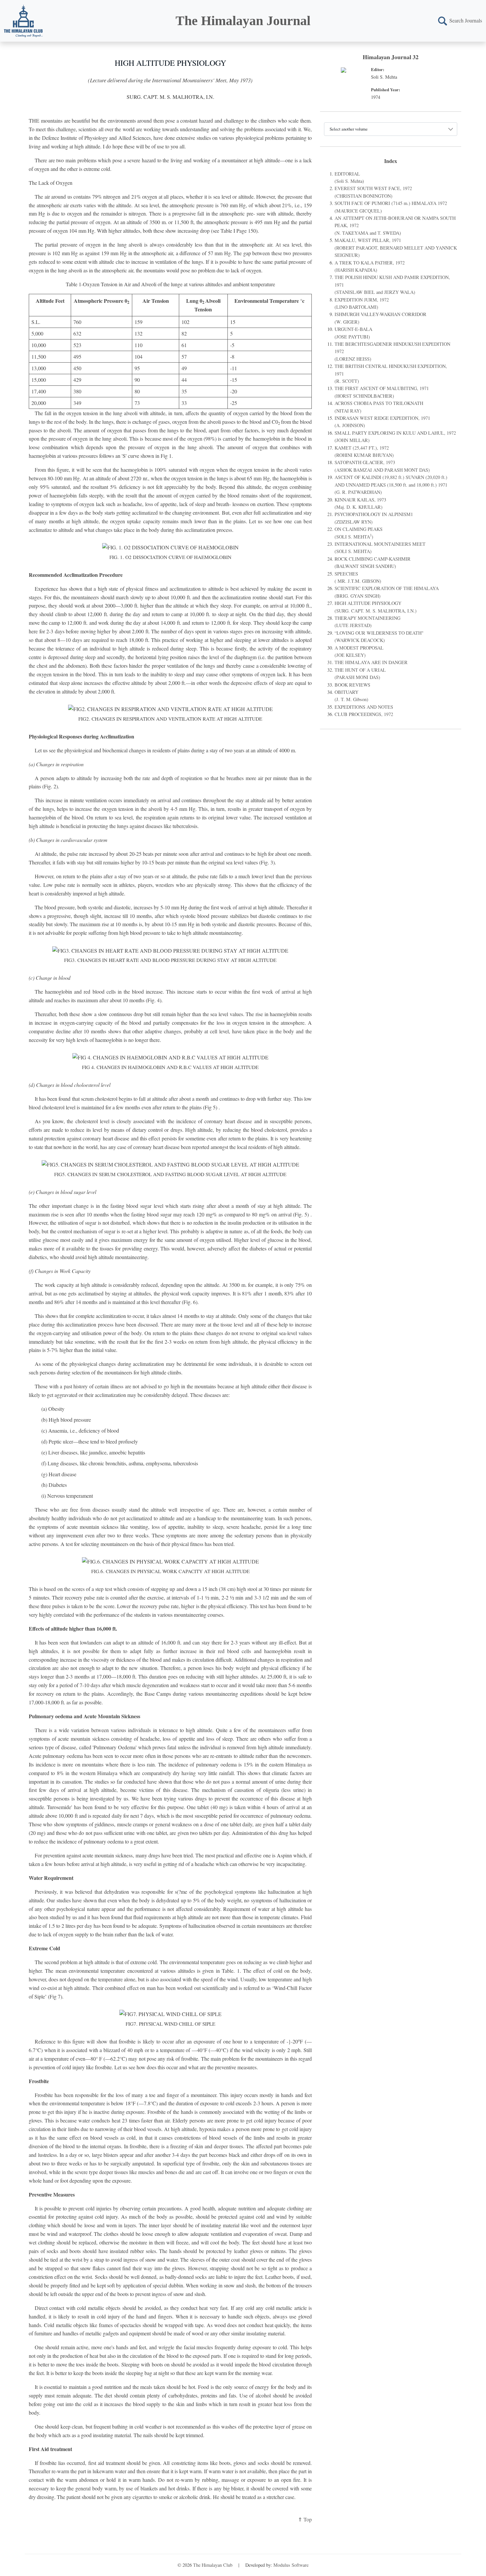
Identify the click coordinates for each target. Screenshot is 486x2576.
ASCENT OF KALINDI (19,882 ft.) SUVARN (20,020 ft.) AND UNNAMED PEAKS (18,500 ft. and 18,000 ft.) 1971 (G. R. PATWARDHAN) (391, 485)
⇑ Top (305, 2519)
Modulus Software (291, 2565)
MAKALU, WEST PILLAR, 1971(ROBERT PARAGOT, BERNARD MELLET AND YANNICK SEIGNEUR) (396, 248)
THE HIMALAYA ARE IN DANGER (371, 662)
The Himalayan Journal (243, 21)
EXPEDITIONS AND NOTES (364, 707)
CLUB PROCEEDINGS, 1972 (364, 714)
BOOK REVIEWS (352, 685)
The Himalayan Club (213, 2565)
